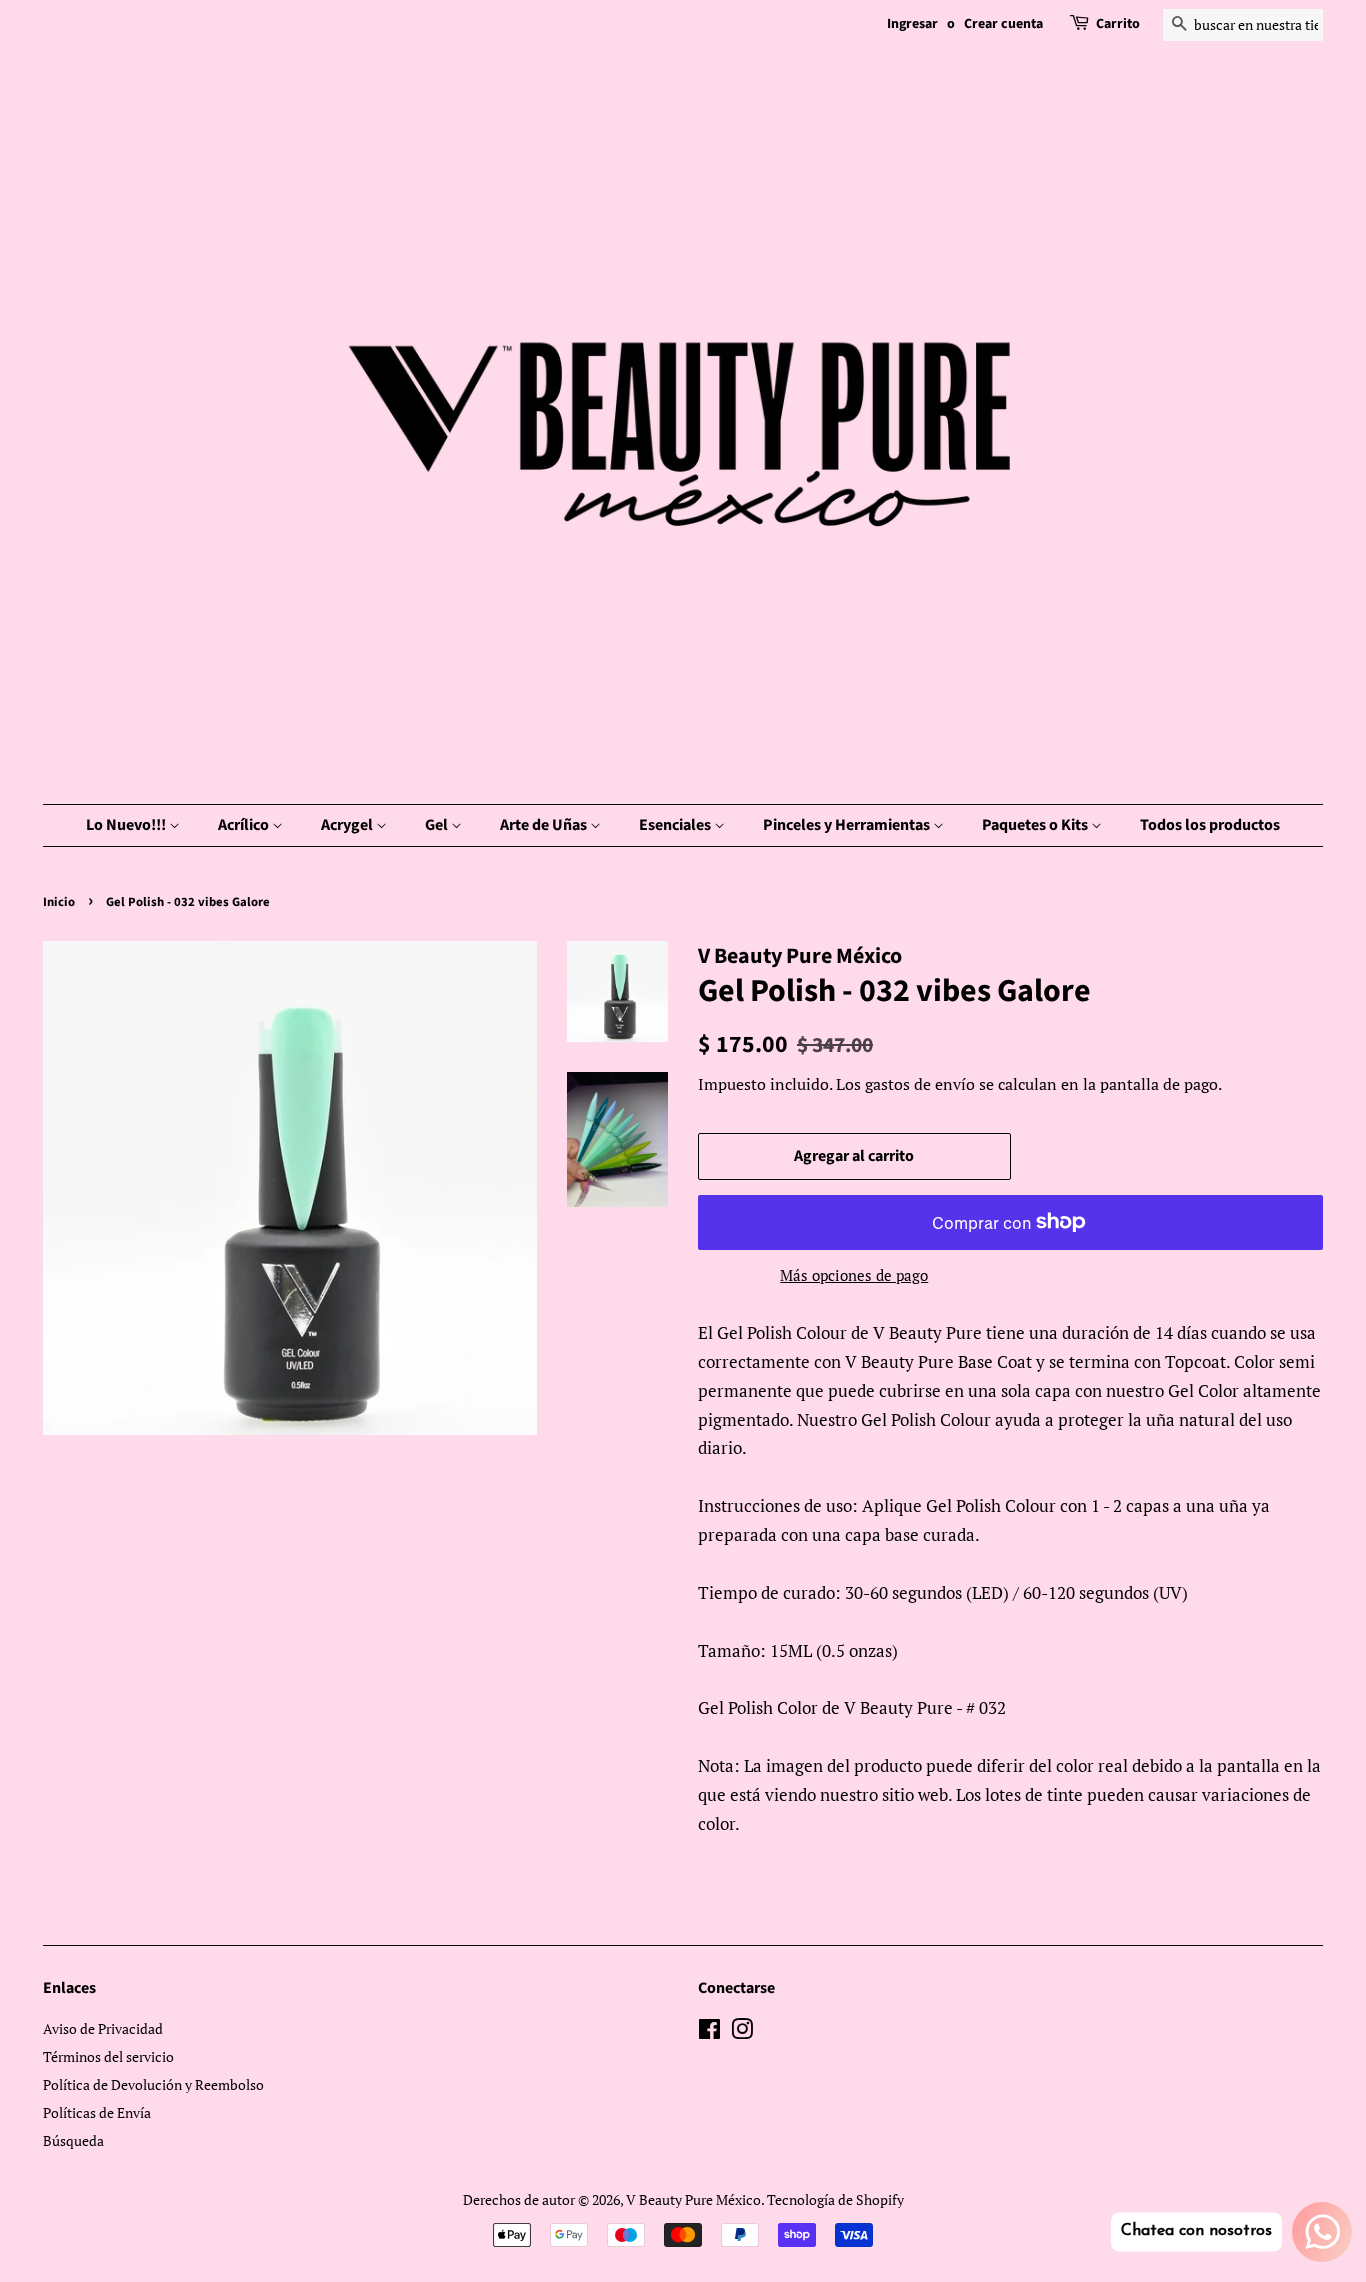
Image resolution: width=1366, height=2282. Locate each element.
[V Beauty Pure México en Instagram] (742, 2032)
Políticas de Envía (97, 2112)
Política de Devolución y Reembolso (153, 2084)
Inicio (59, 902)
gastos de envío (920, 1084)
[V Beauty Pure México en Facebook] (709, 2032)
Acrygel (348, 825)
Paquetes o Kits (1036, 825)
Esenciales (676, 825)
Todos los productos (1210, 825)
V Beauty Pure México (693, 2199)
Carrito (1118, 24)
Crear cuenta (1003, 24)
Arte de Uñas (545, 825)
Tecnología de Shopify (835, 2199)
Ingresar (912, 24)
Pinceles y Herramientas (848, 825)
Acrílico (245, 825)
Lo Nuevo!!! (127, 825)
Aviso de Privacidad (103, 2028)
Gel (438, 825)
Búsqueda (73, 2140)
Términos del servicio (108, 2056)
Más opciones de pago (854, 1275)
